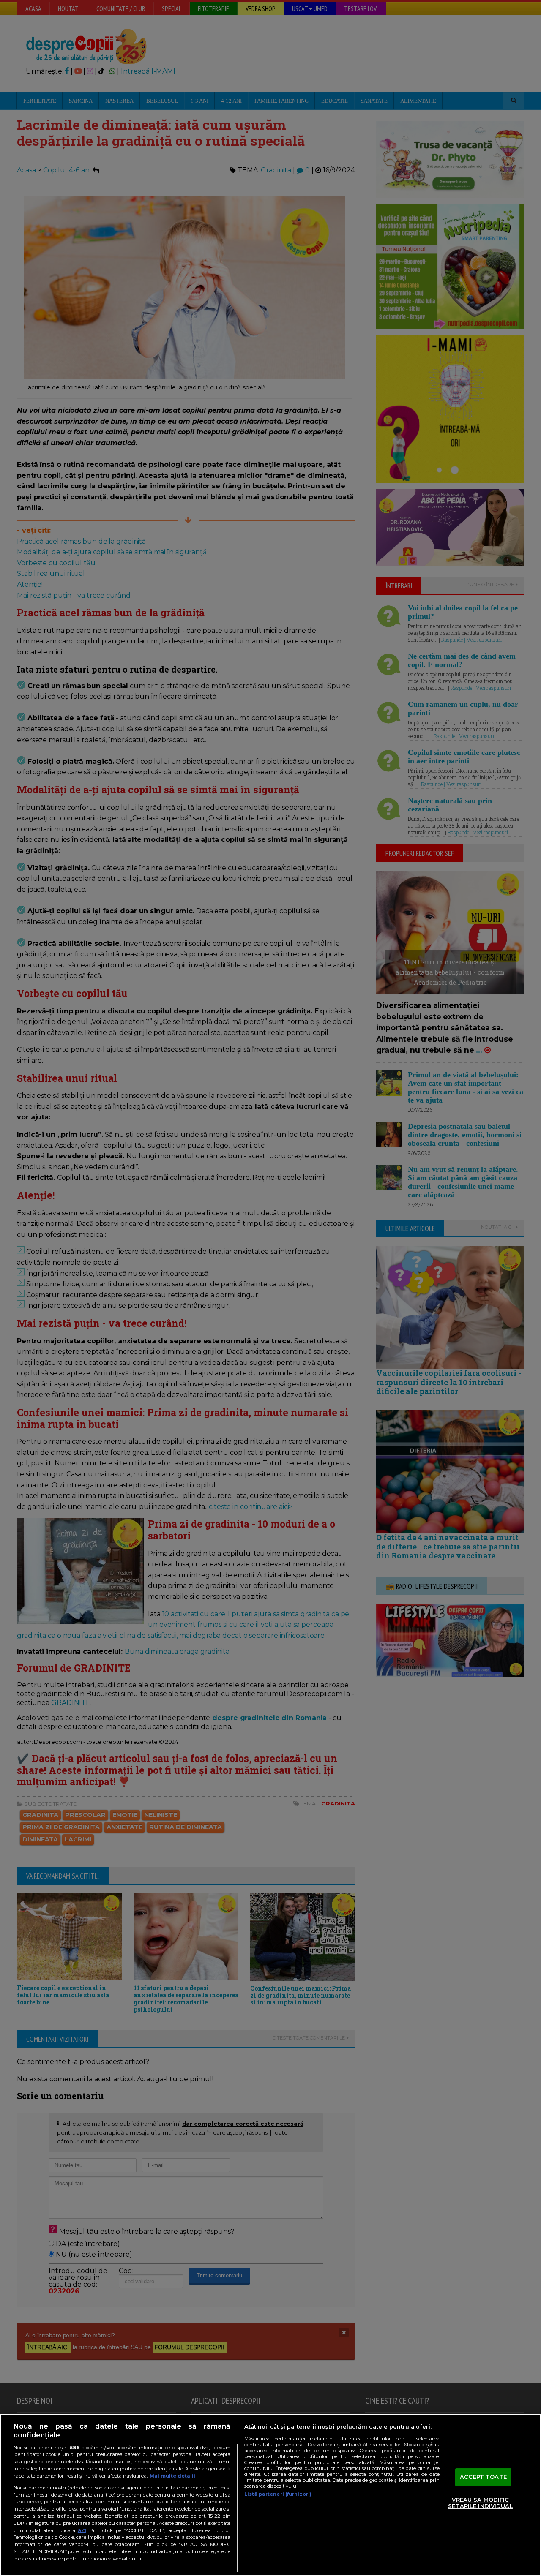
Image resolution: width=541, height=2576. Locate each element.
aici (82, 2530)
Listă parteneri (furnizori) (278, 2494)
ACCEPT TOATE (483, 2477)
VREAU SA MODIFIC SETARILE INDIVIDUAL (480, 2503)
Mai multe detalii (172, 2476)
